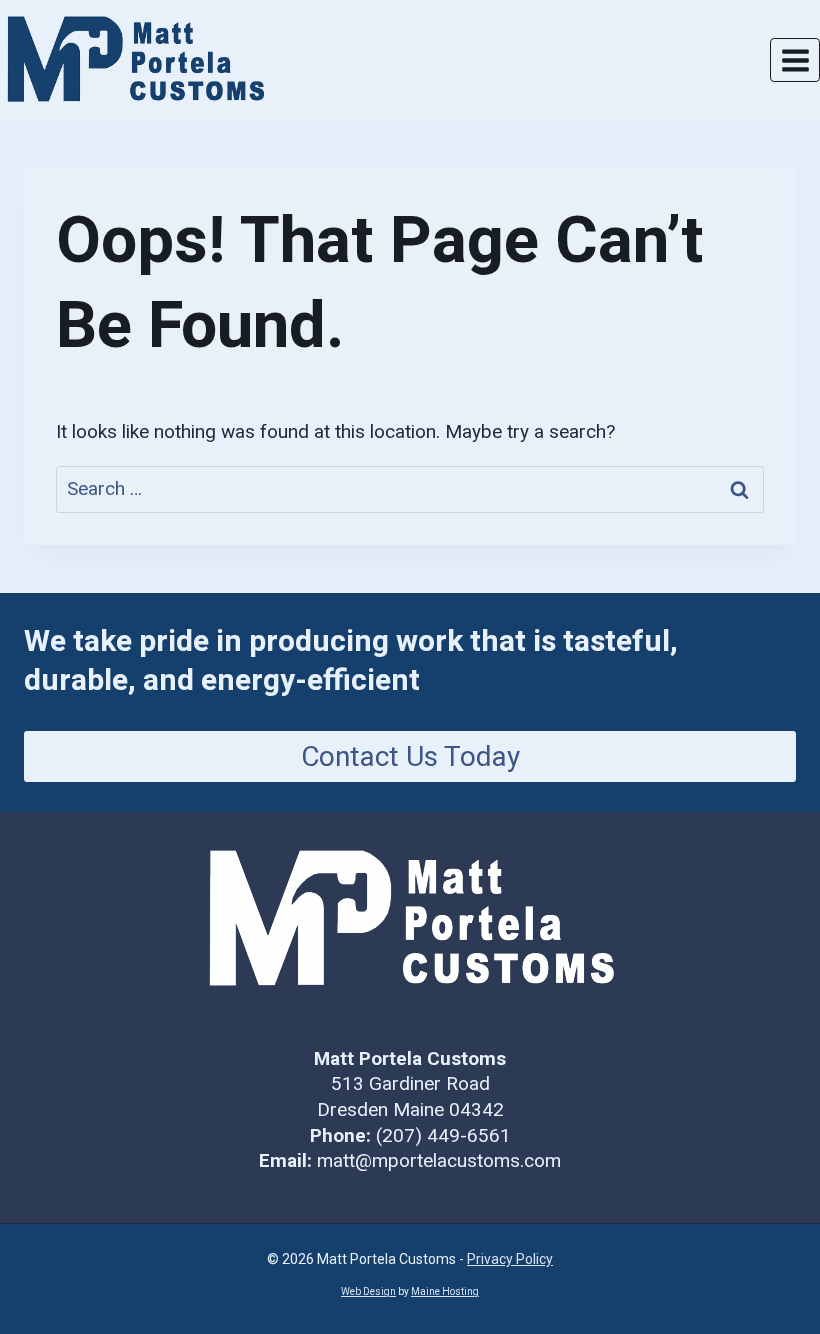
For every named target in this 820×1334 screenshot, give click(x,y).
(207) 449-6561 (443, 1135)
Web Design (368, 1291)
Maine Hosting (445, 1291)
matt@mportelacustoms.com (439, 1160)
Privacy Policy (510, 1259)
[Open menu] (795, 60)
